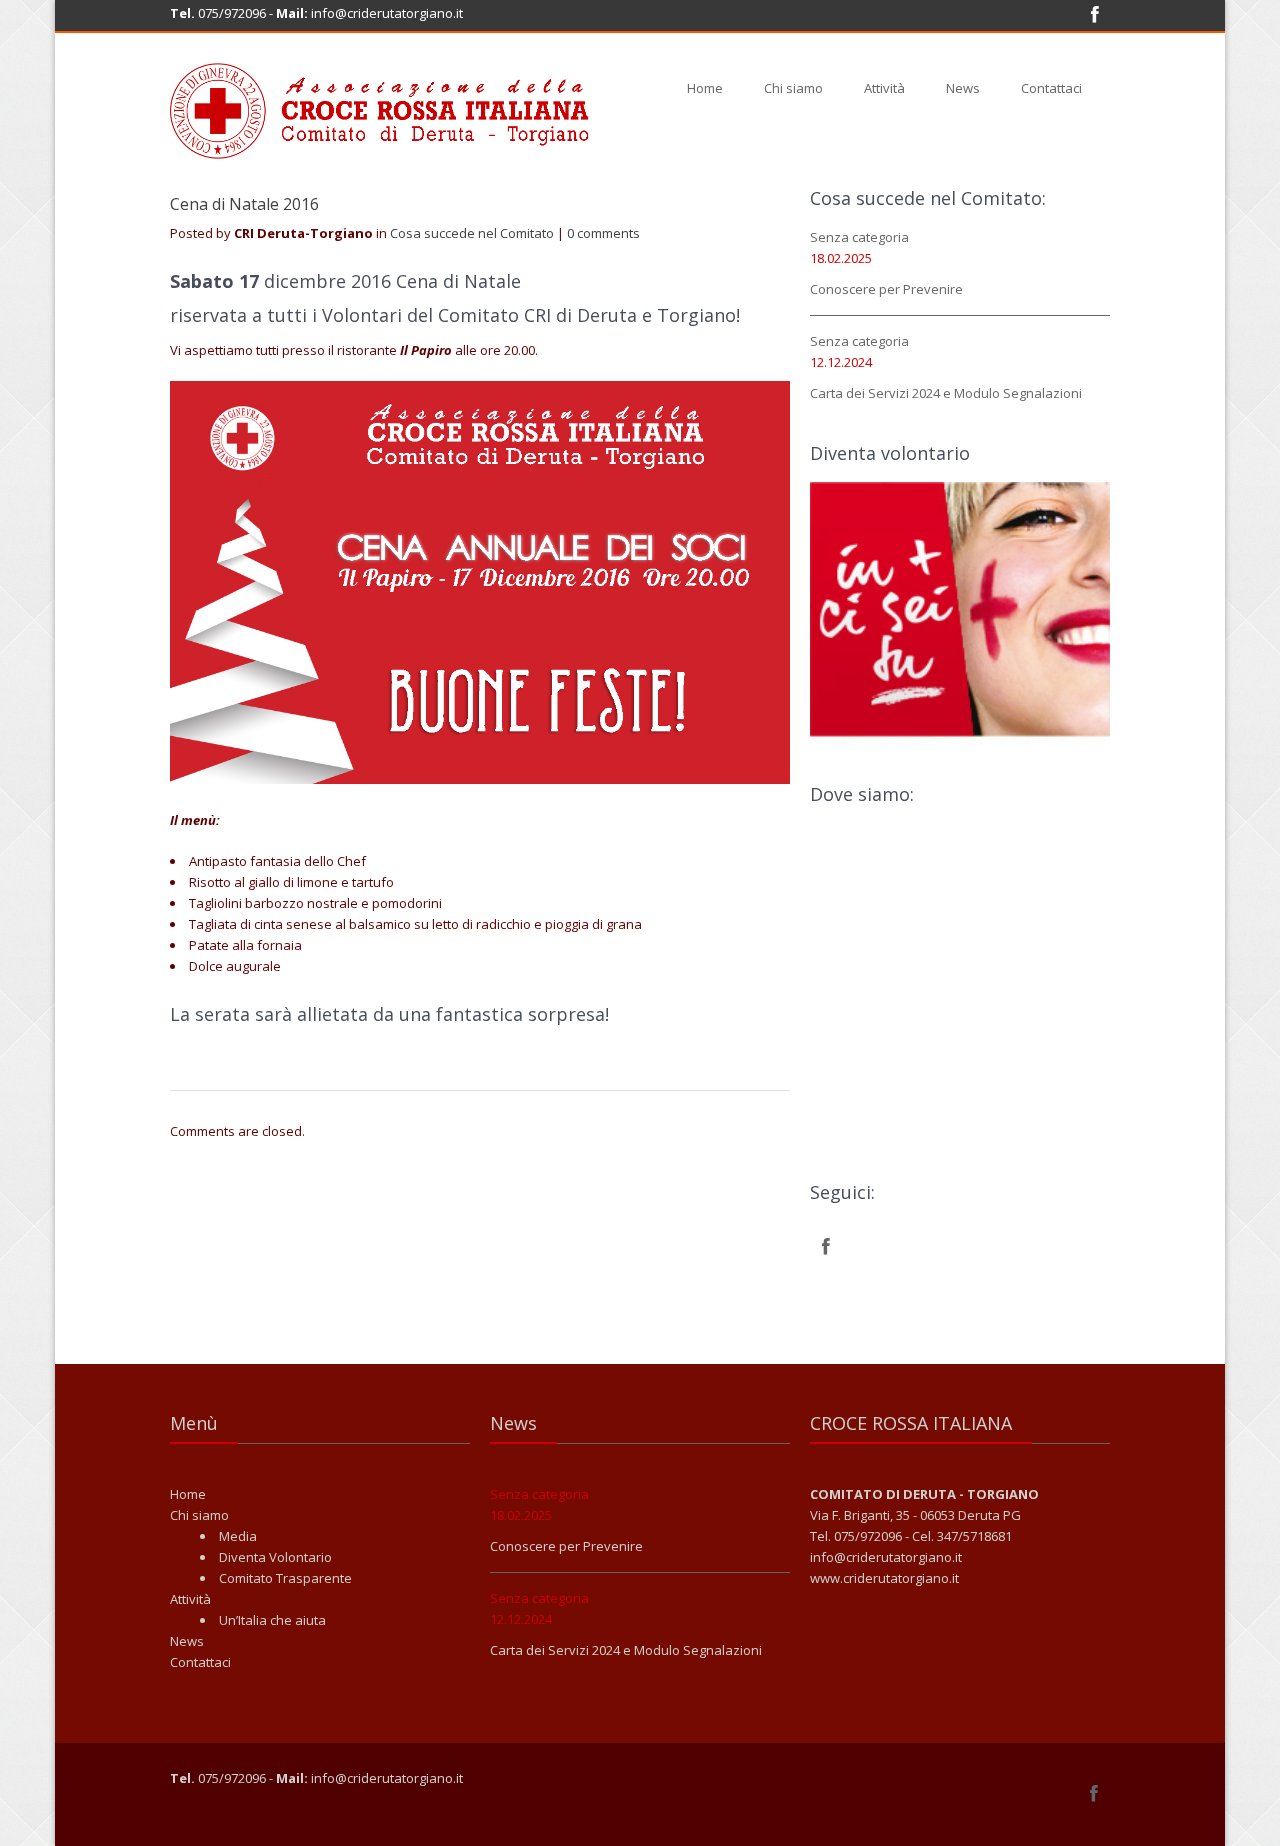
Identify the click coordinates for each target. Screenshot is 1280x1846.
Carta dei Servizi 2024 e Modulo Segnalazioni (946, 393)
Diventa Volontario (275, 1557)
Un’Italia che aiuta (272, 1620)
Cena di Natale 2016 (244, 204)
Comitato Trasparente (285, 1578)
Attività (884, 88)
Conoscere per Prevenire (886, 289)
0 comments (603, 233)
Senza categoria (859, 237)
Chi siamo (793, 88)
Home (705, 88)
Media (238, 1536)
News (963, 88)
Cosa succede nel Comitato (472, 233)
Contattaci (1051, 88)
